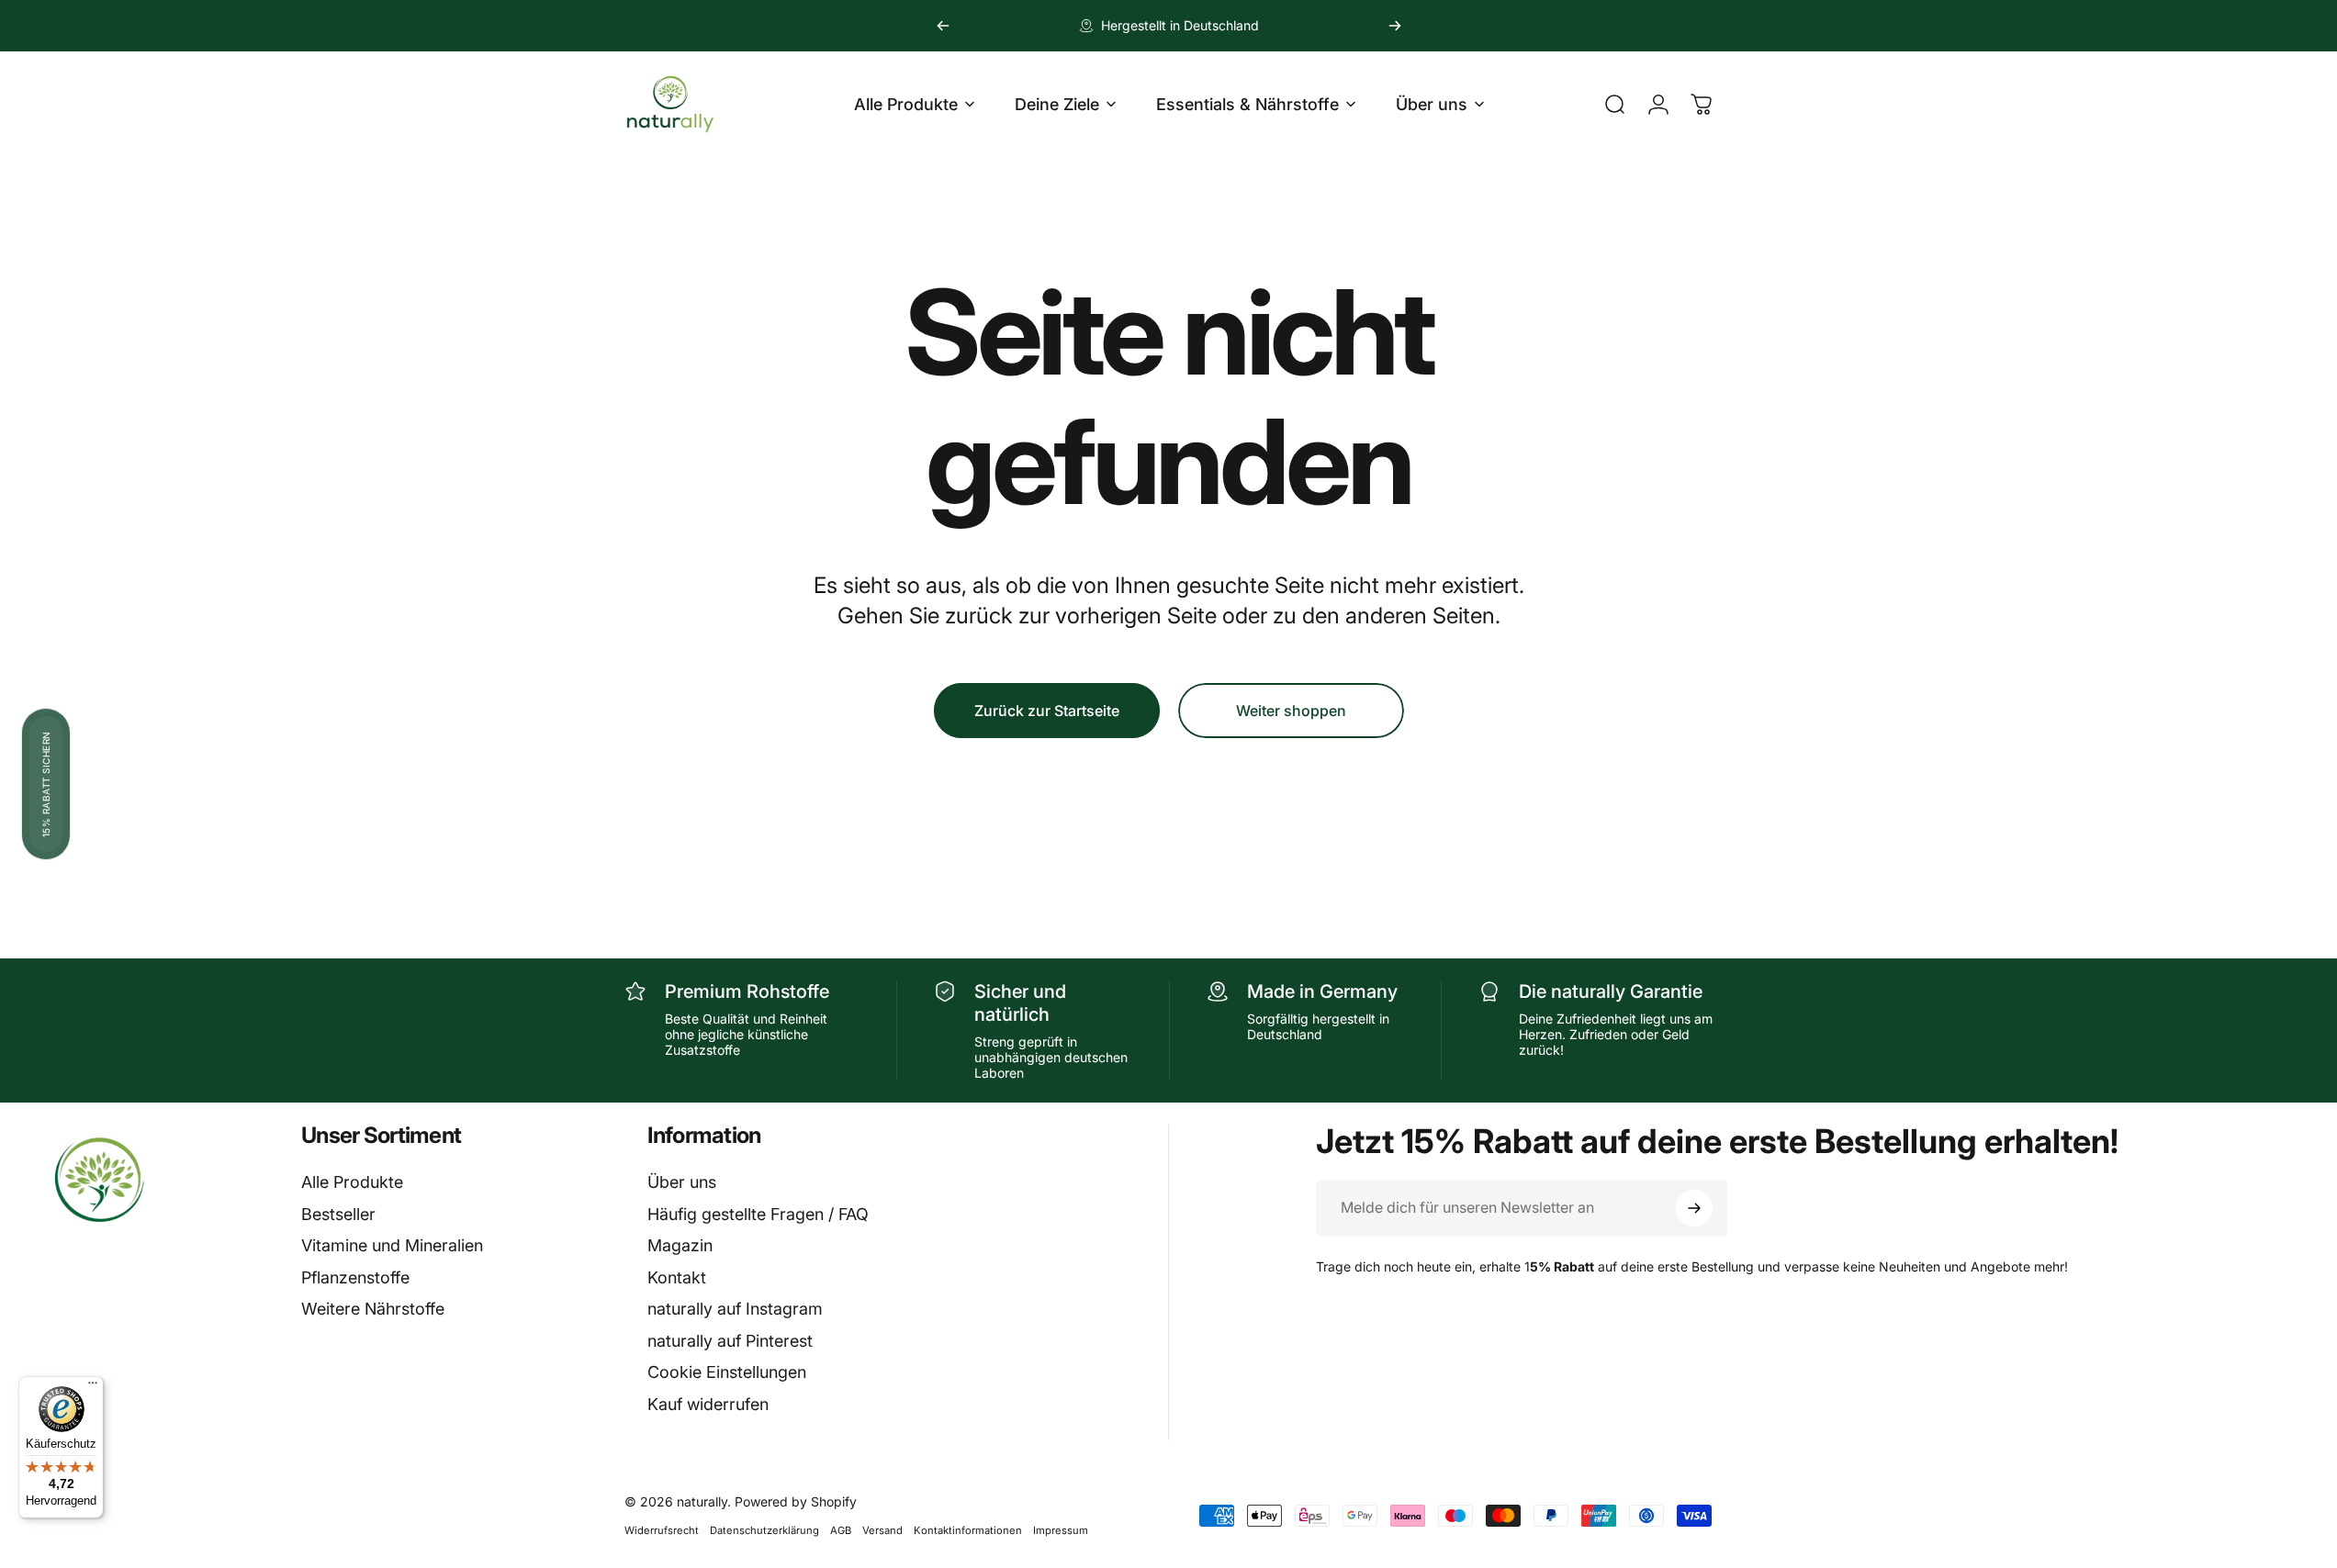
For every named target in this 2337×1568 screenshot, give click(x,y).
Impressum (1061, 1530)
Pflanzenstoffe (355, 1277)
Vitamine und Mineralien (392, 1245)
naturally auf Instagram (735, 1309)
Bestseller (338, 1214)
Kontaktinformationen (968, 1530)
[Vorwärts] (1395, 26)
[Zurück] (943, 26)
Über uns (682, 1182)
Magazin (680, 1245)
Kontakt (677, 1277)
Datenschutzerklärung (764, 1530)
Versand (882, 1530)
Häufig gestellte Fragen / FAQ (758, 1214)
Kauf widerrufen (708, 1404)
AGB (841, 1530)
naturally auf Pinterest (730, 1341)
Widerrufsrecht (662, 1530)
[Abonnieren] (1694, 1208)
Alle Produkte (352, 1182)
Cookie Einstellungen (727, 1372)
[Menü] (93, 1387)
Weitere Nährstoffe (373, 1309)
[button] (46, 784)
